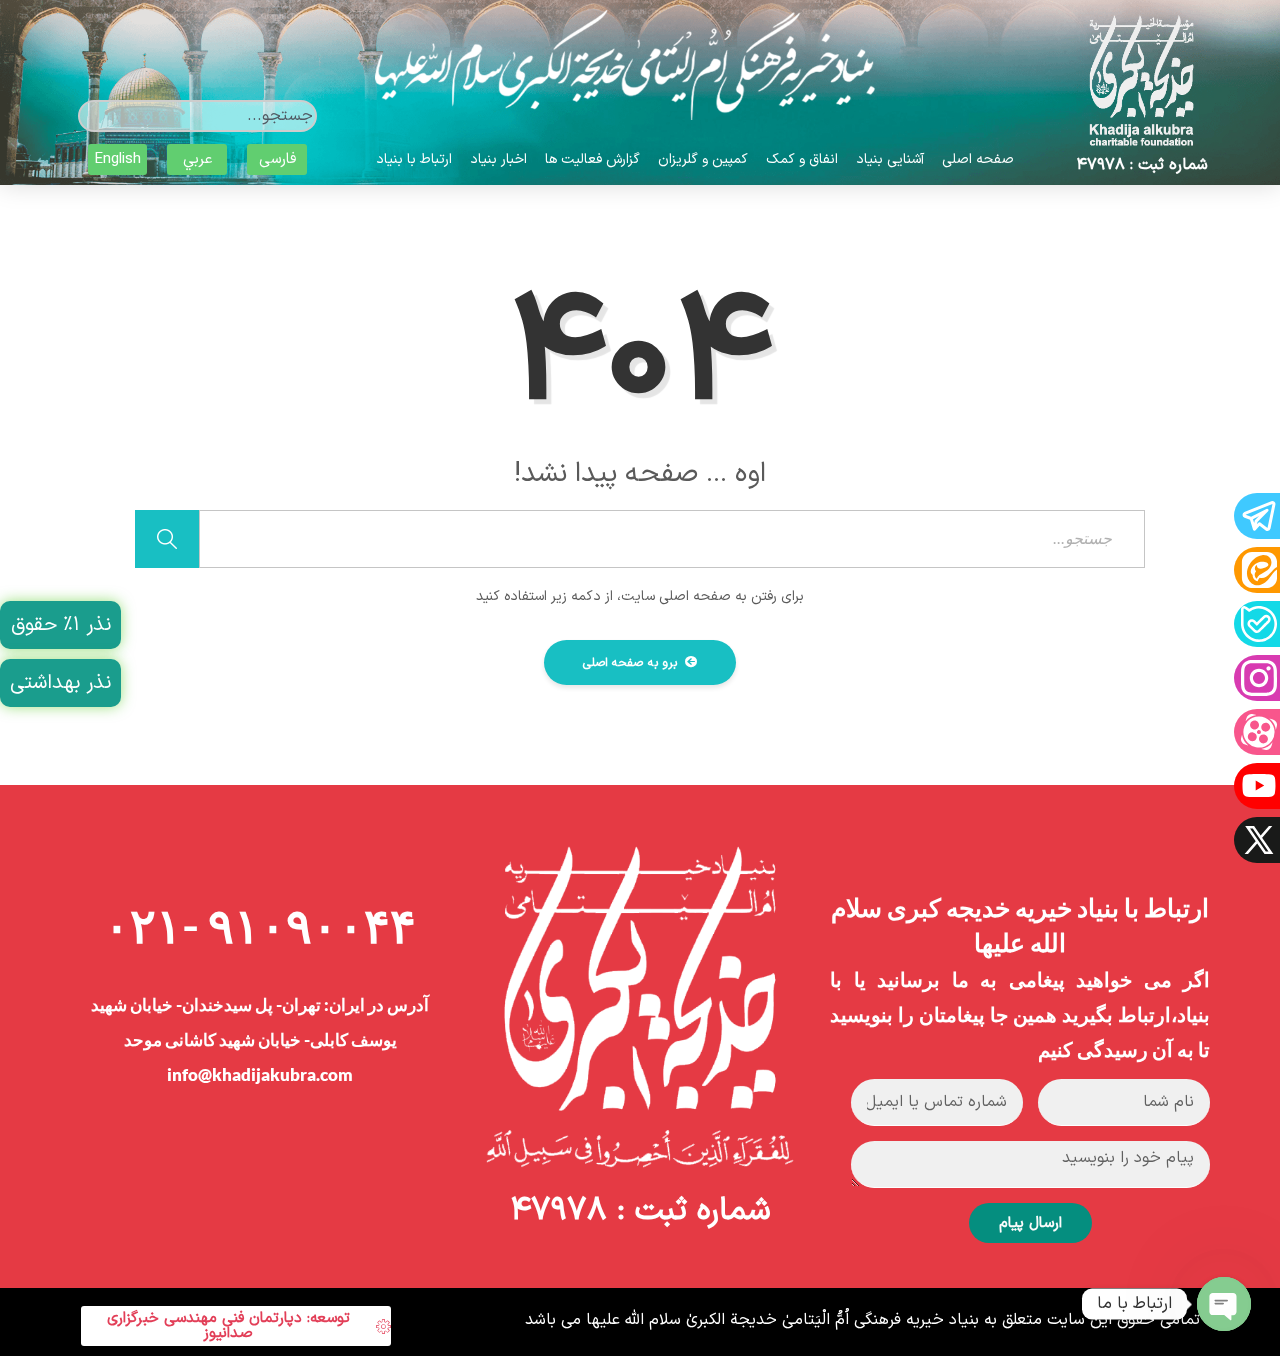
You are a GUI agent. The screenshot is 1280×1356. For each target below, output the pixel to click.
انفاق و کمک (802, 159)
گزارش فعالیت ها (592, 159)
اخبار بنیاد (498, 159)
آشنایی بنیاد (890, 159)
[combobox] (197, 116)
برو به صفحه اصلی (632, 663)
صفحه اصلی (978, 159)
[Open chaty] (1224, 1304)
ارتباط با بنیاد (414, 159)
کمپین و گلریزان (703, 159)
